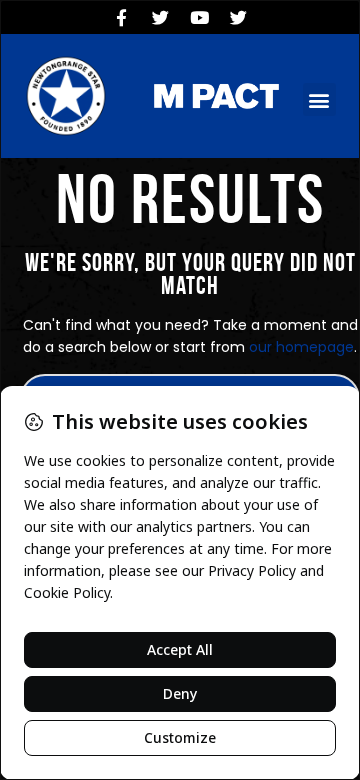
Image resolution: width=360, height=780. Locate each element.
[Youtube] (200, 17)
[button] (319, 99)
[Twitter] (161, 17)
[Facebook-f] (122, 17)
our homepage (301, 347)
